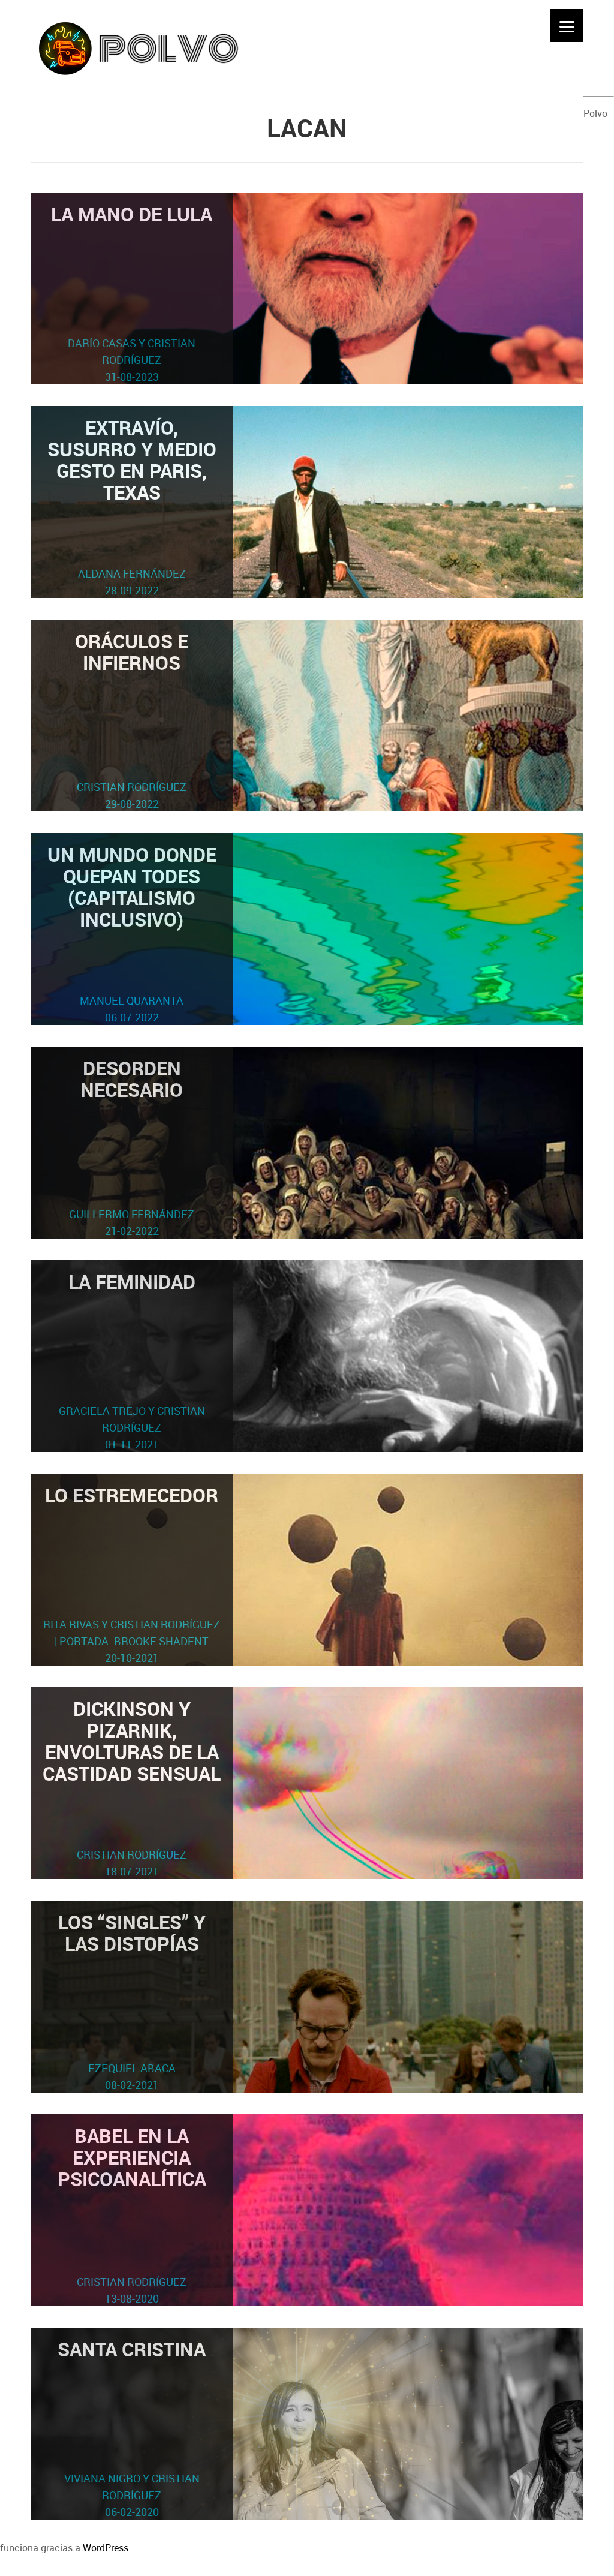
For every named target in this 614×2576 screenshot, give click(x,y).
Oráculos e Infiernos (132, 719)
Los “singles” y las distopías (132, 2001)
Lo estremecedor (132, 1573)
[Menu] (567, 25)
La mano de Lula (132, 292)
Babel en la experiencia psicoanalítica (132, 2214)
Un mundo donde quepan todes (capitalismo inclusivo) (132, 933)
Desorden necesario (132, 1146)
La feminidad (132, 1360)
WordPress (106, 2548)
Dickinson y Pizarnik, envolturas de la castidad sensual (132, 1787)
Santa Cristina (132, 2428)
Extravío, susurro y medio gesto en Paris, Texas (132, 506)
